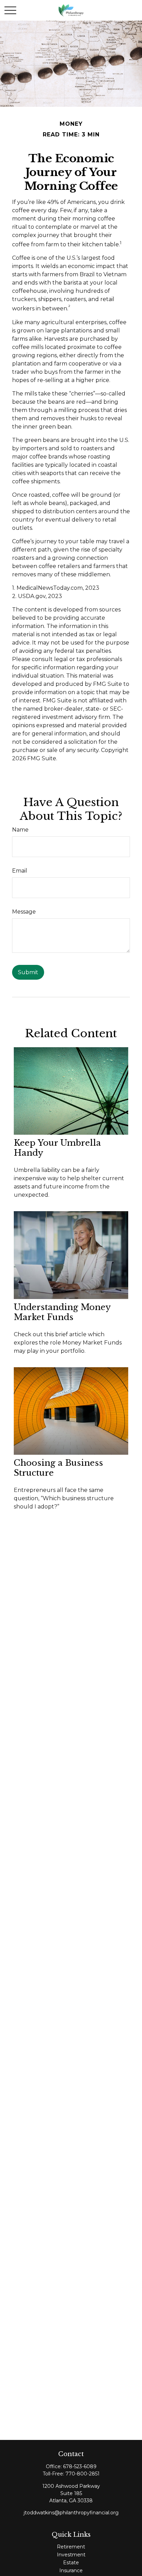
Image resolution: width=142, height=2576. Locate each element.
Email (20, 871)
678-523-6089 (80, 2466)
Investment (71, 2555)
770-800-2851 (83, 2474)
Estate (71, 2563)
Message (24, 912)
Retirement (71, 2547)
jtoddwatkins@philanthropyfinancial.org (71, 2513)
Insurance (71, 2570)
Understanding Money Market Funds (62, 1312)
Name (20, 830)
